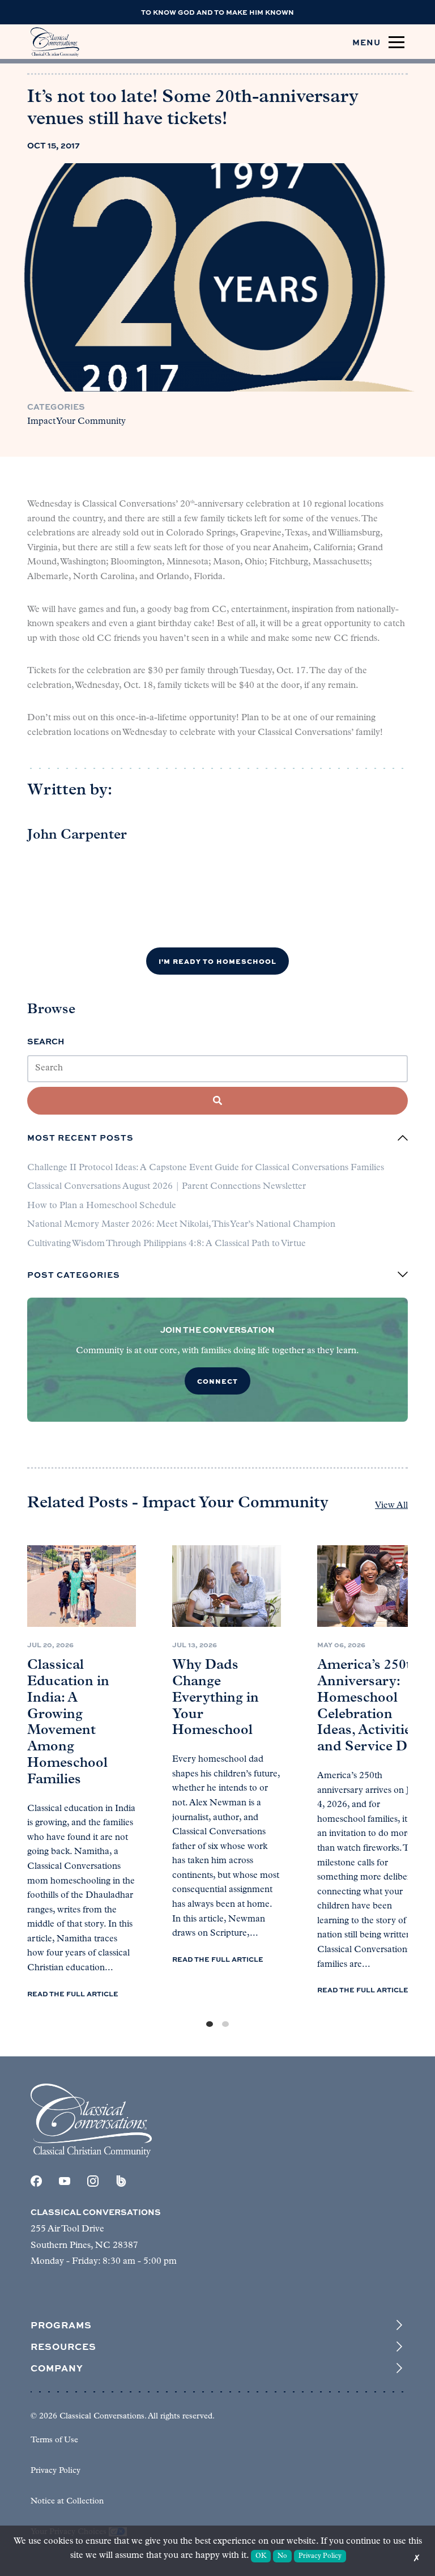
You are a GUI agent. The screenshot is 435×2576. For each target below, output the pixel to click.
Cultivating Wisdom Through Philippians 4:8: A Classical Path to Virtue (167, 1244)
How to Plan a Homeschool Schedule (102, 1206)
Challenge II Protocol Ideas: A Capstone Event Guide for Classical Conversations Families (206, 1168)
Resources (63, 2347)
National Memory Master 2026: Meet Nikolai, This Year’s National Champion (181, 1225)
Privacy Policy (56, 2471)
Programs (61, 2325)
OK (261, 2556)
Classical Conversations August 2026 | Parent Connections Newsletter (167, 1187)
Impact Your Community (76, 422)
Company (57, 2368)
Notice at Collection (67, 2501)
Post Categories (74, 1274)
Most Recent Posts (80, 1138)
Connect (217, 1381)
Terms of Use (54, 2440)
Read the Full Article (73, 1993)
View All (391, 1506)
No (282, 2556)
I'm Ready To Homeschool (217, 961)
